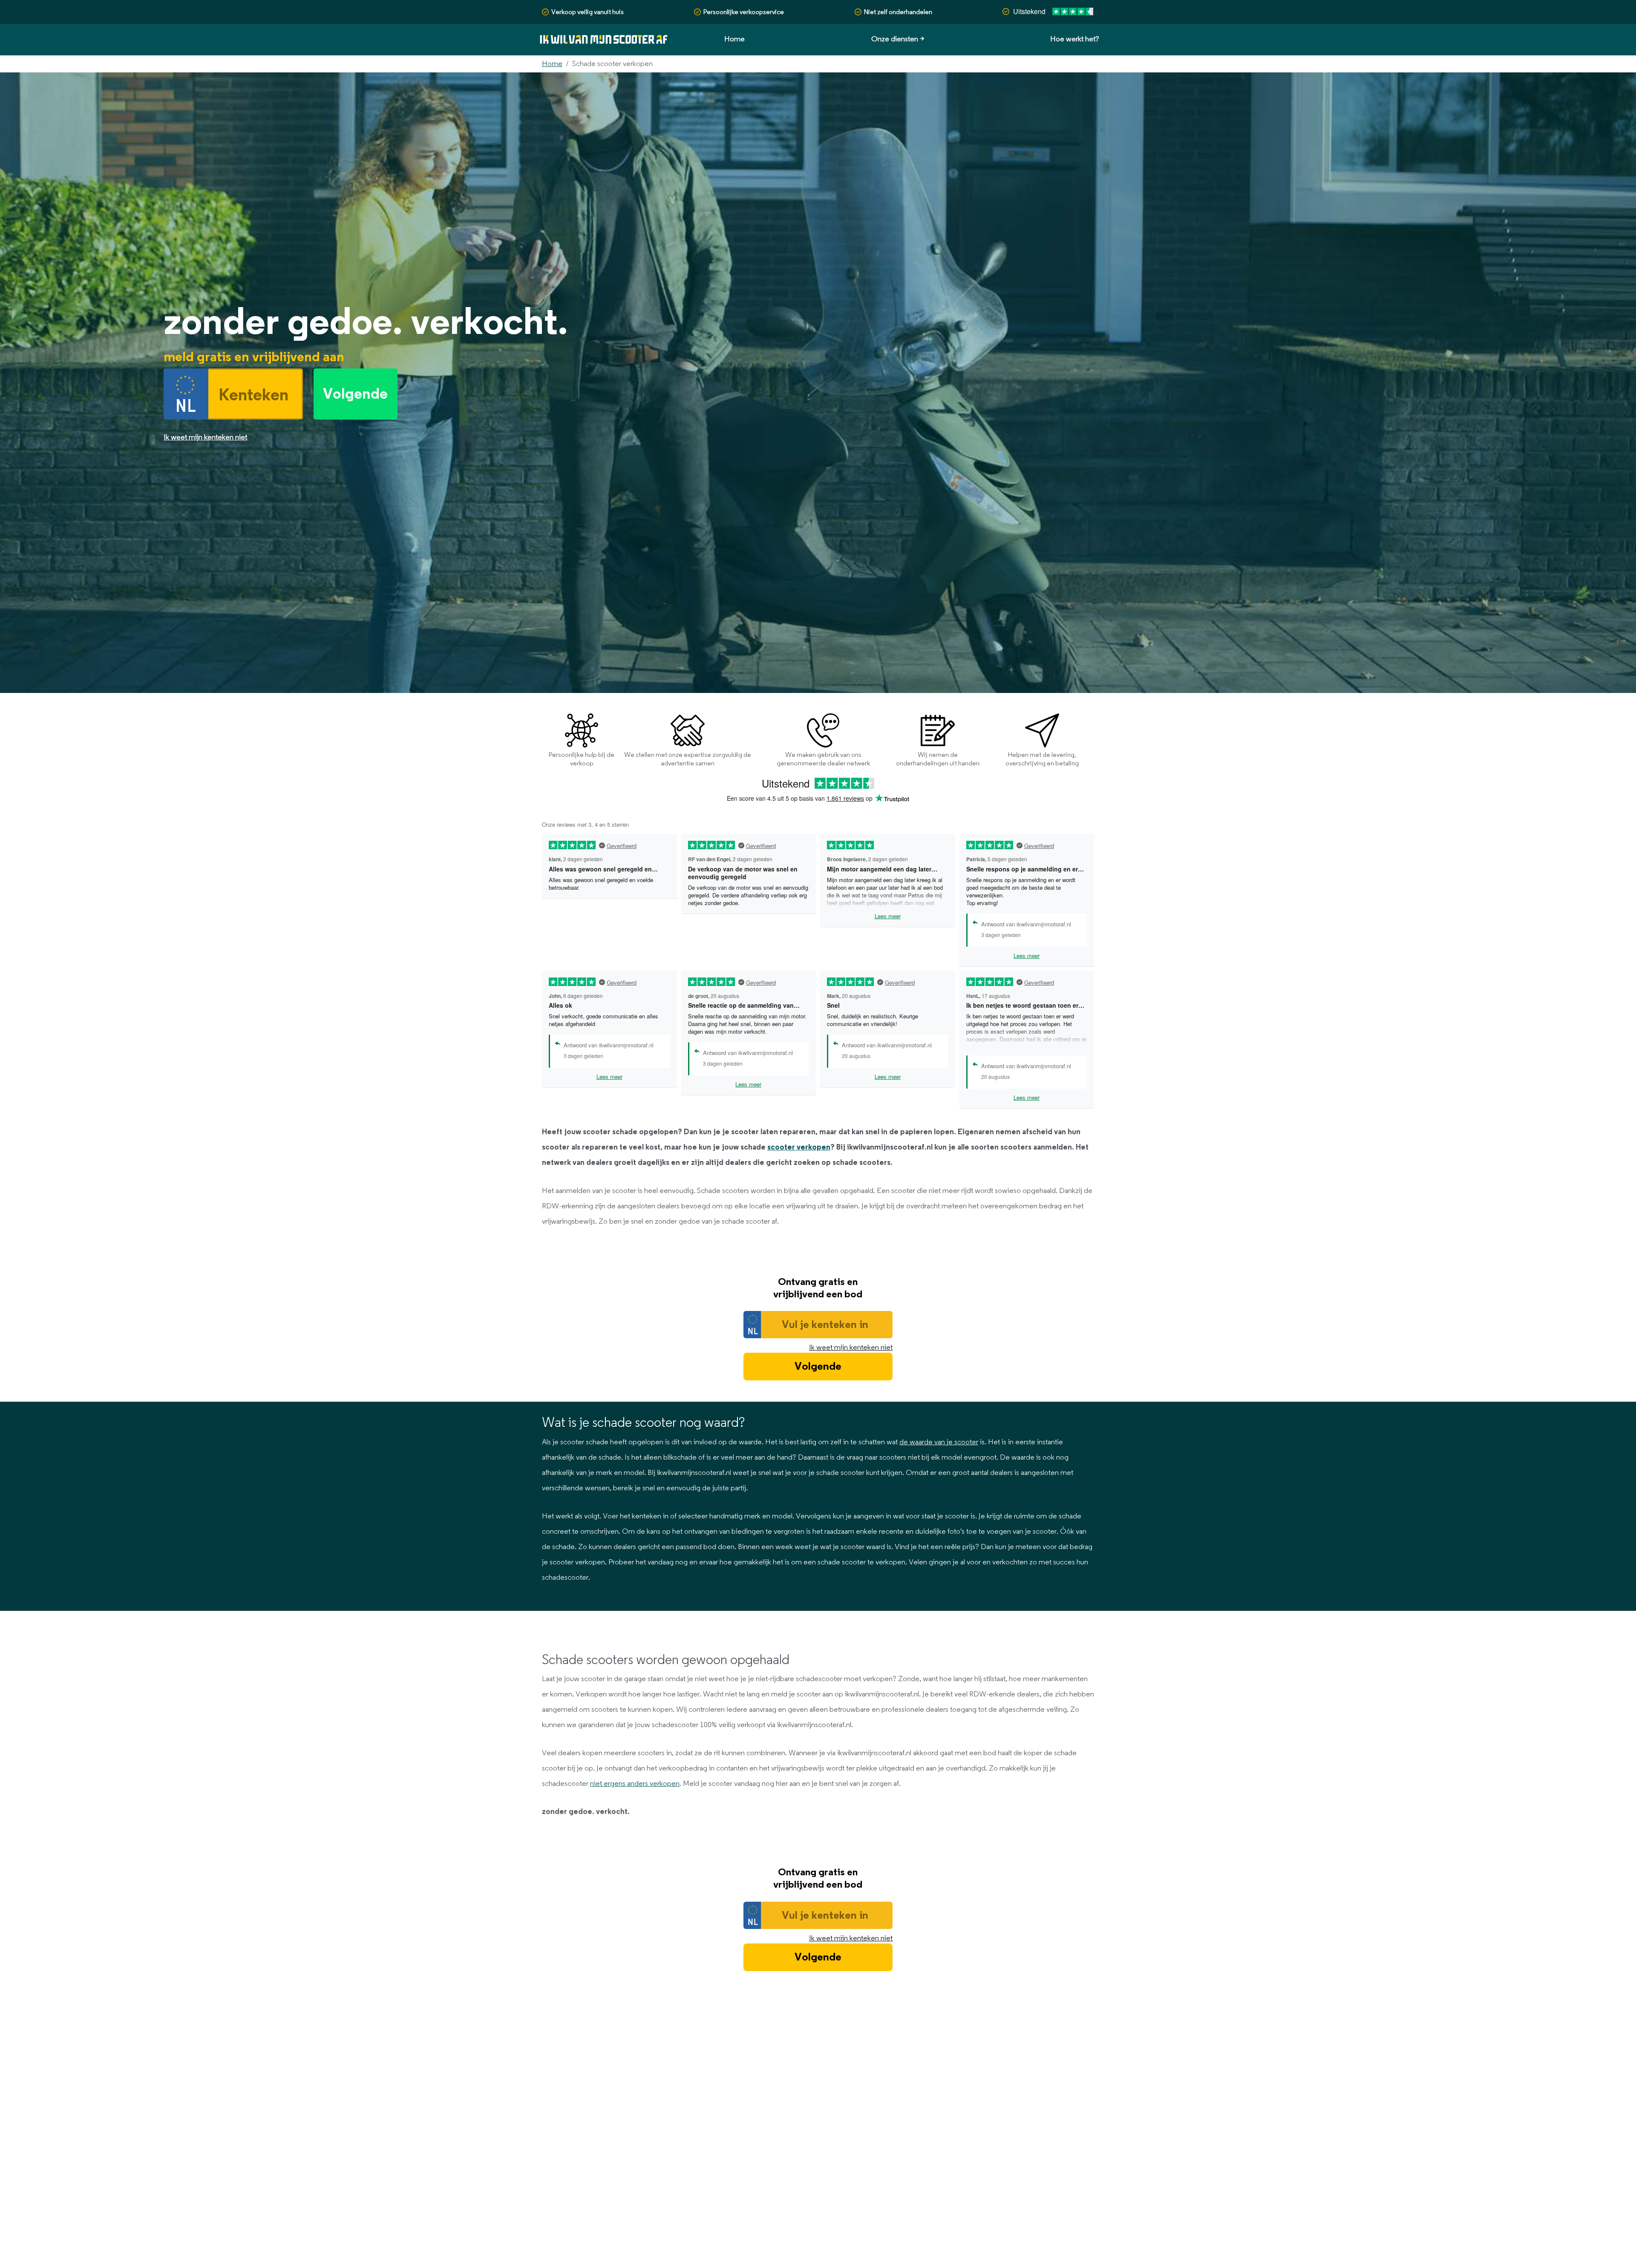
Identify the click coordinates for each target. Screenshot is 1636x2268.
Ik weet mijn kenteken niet (851, 1348)
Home (734, 39)
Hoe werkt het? (1075, 39)
